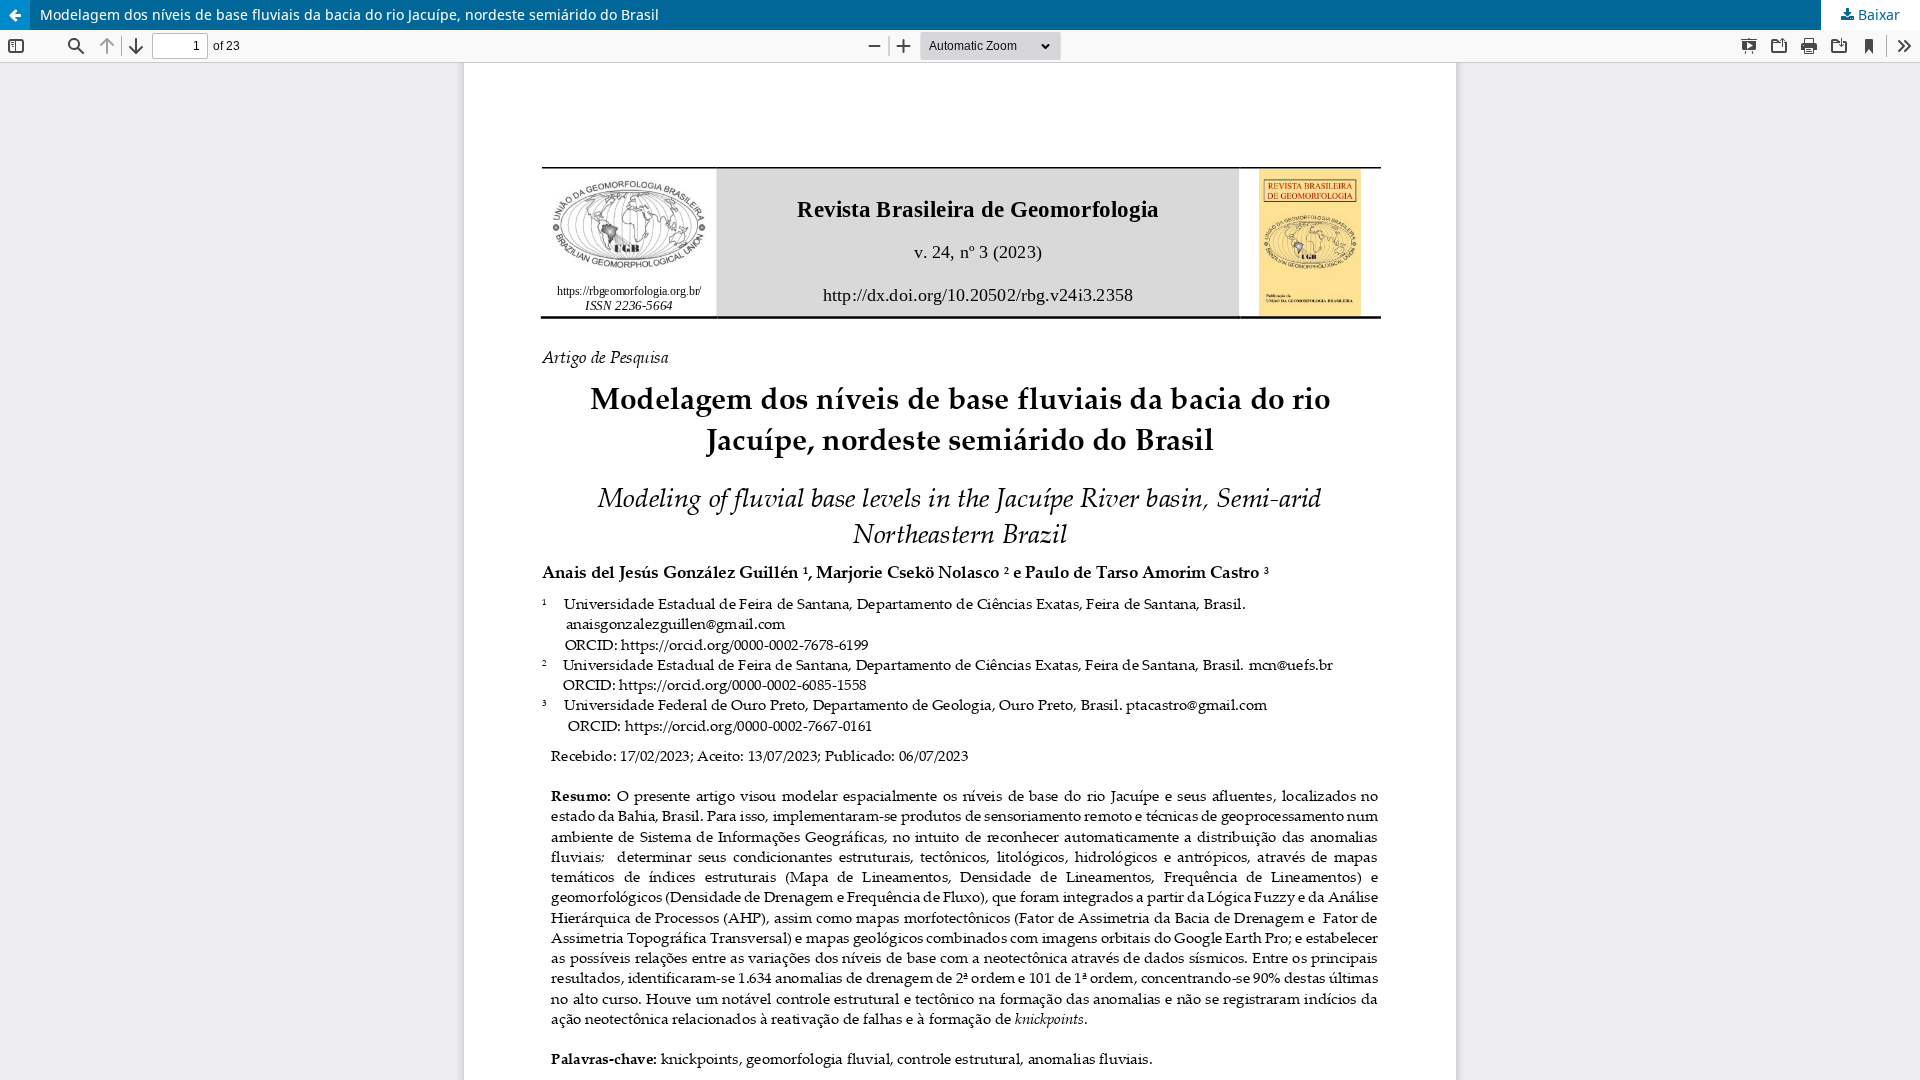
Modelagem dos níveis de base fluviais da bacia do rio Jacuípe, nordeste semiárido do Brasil (349, 14)
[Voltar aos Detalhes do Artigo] (15, 15)
